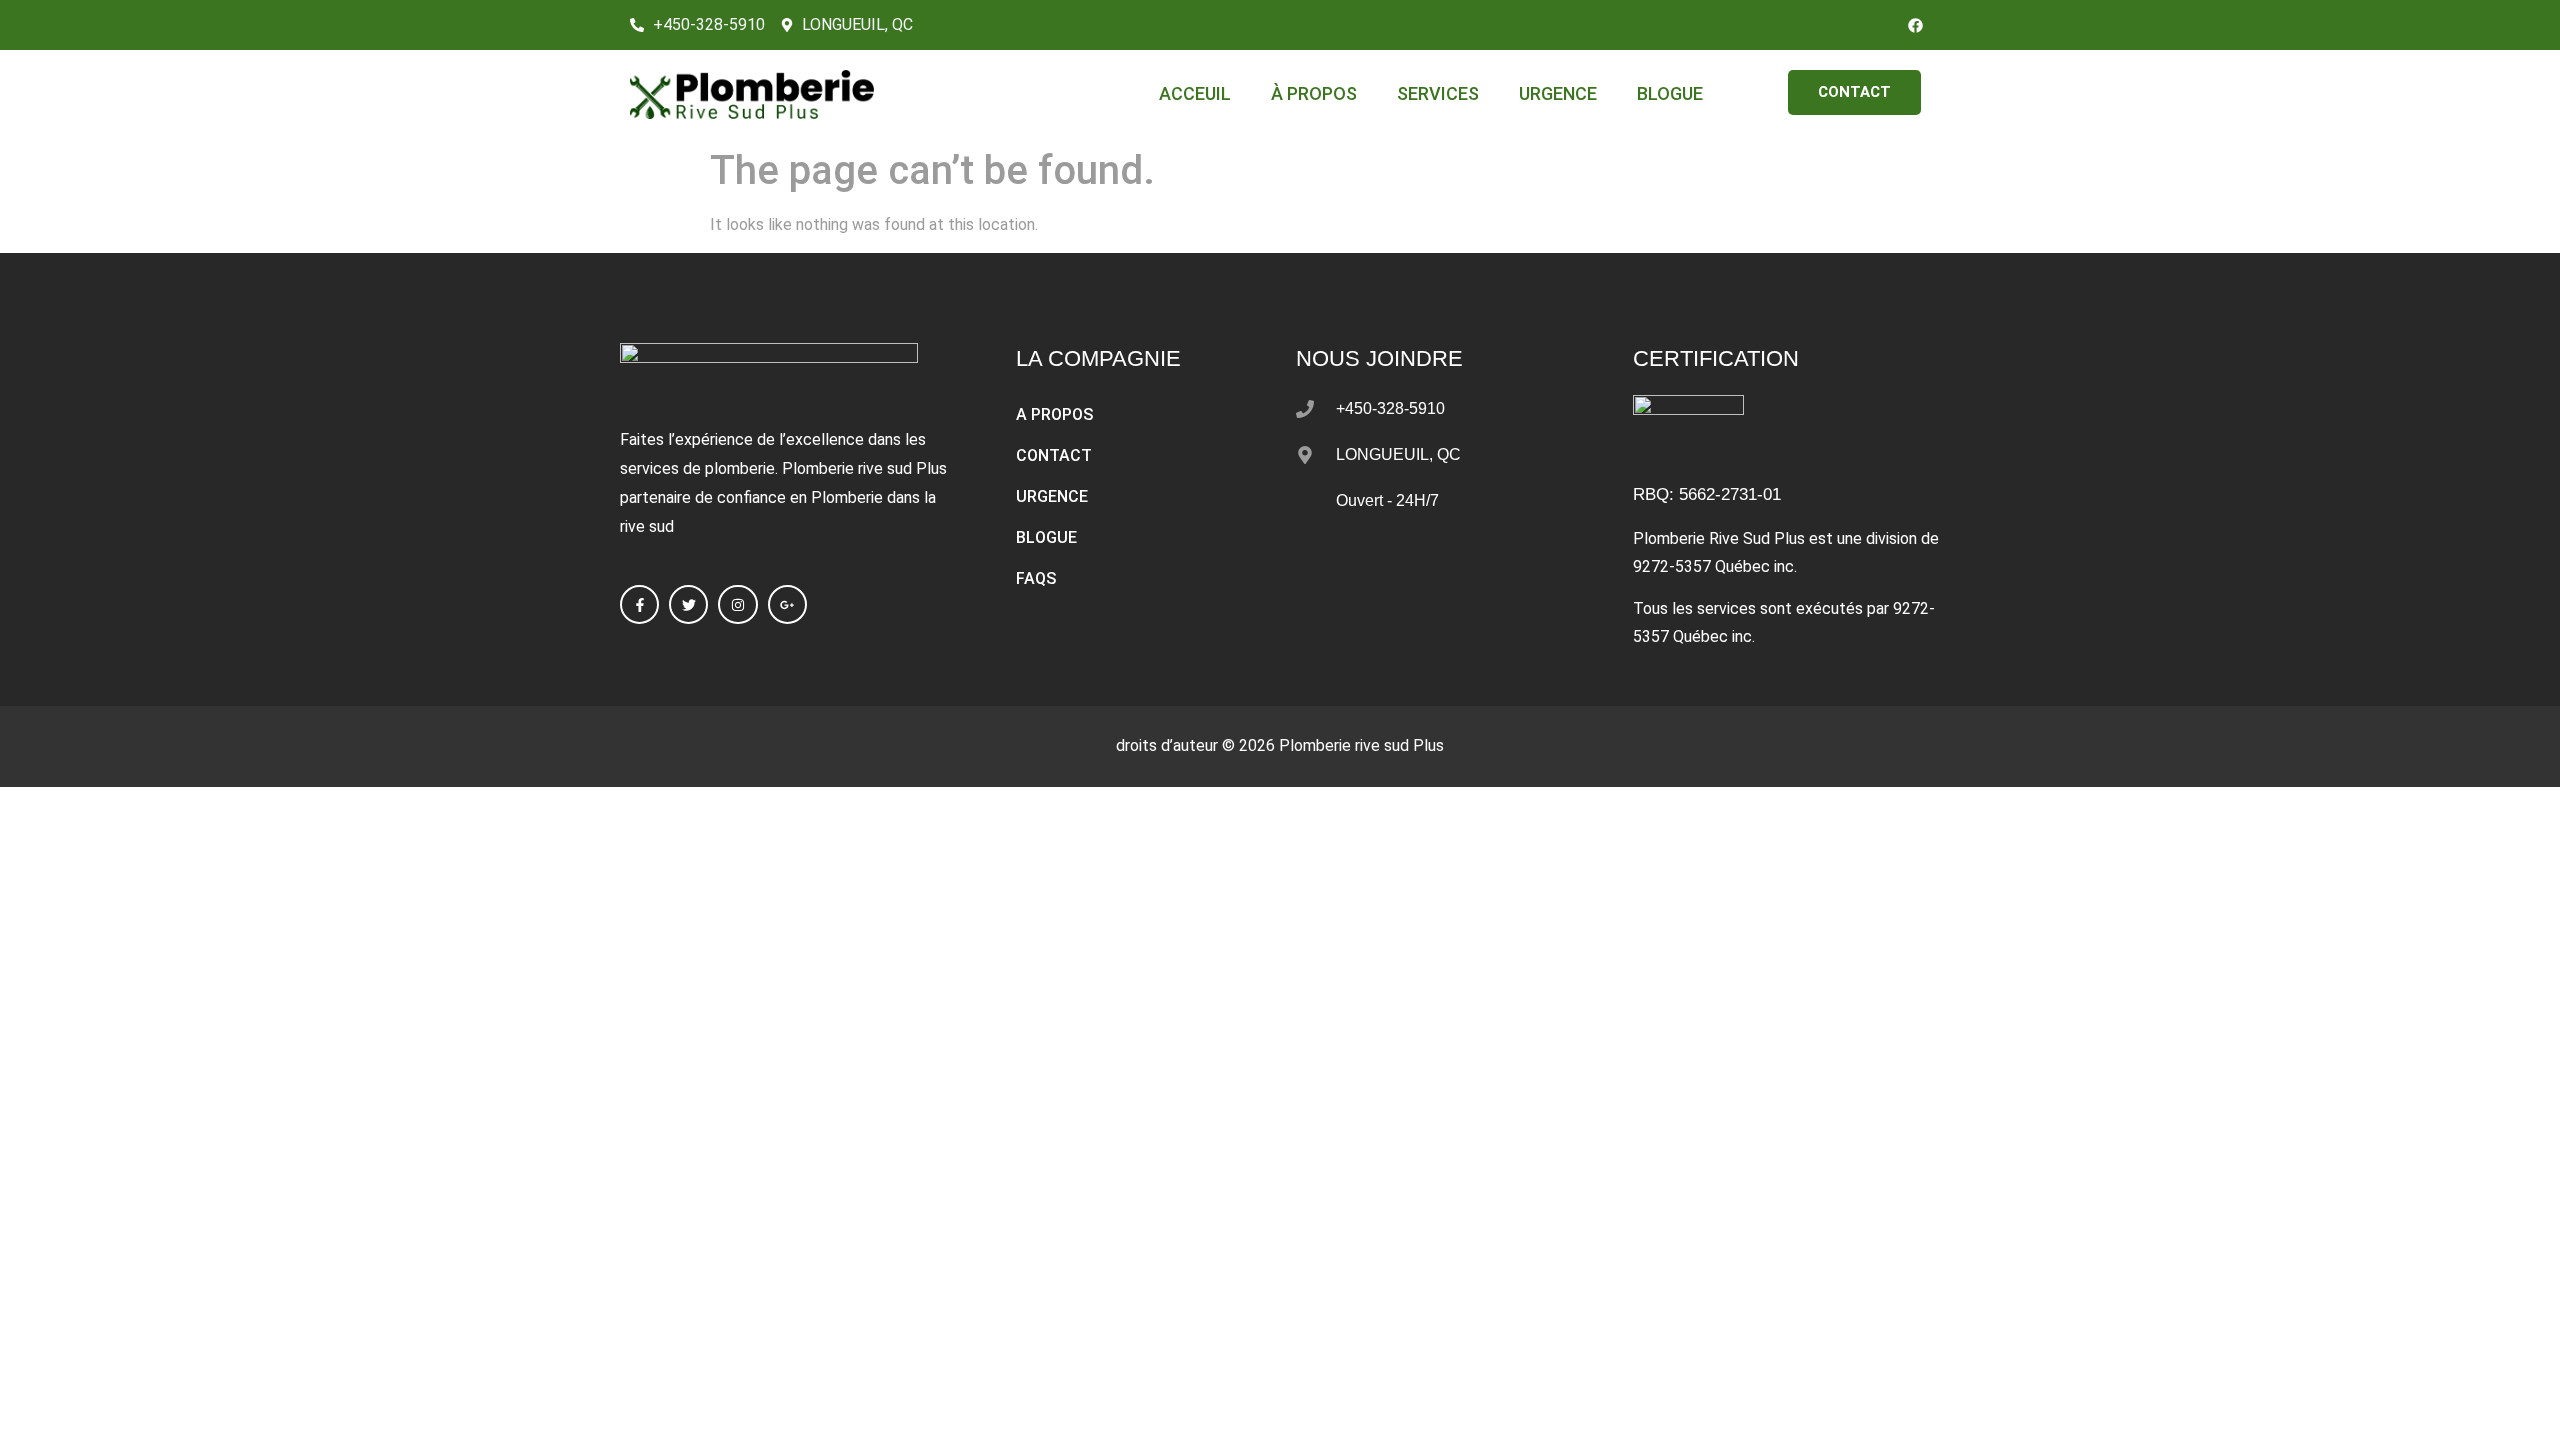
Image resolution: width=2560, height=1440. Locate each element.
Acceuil (1195, 93)
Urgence (1558, 93)
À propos (1314, 93)
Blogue (1670, 93)
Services (1438, 93)
